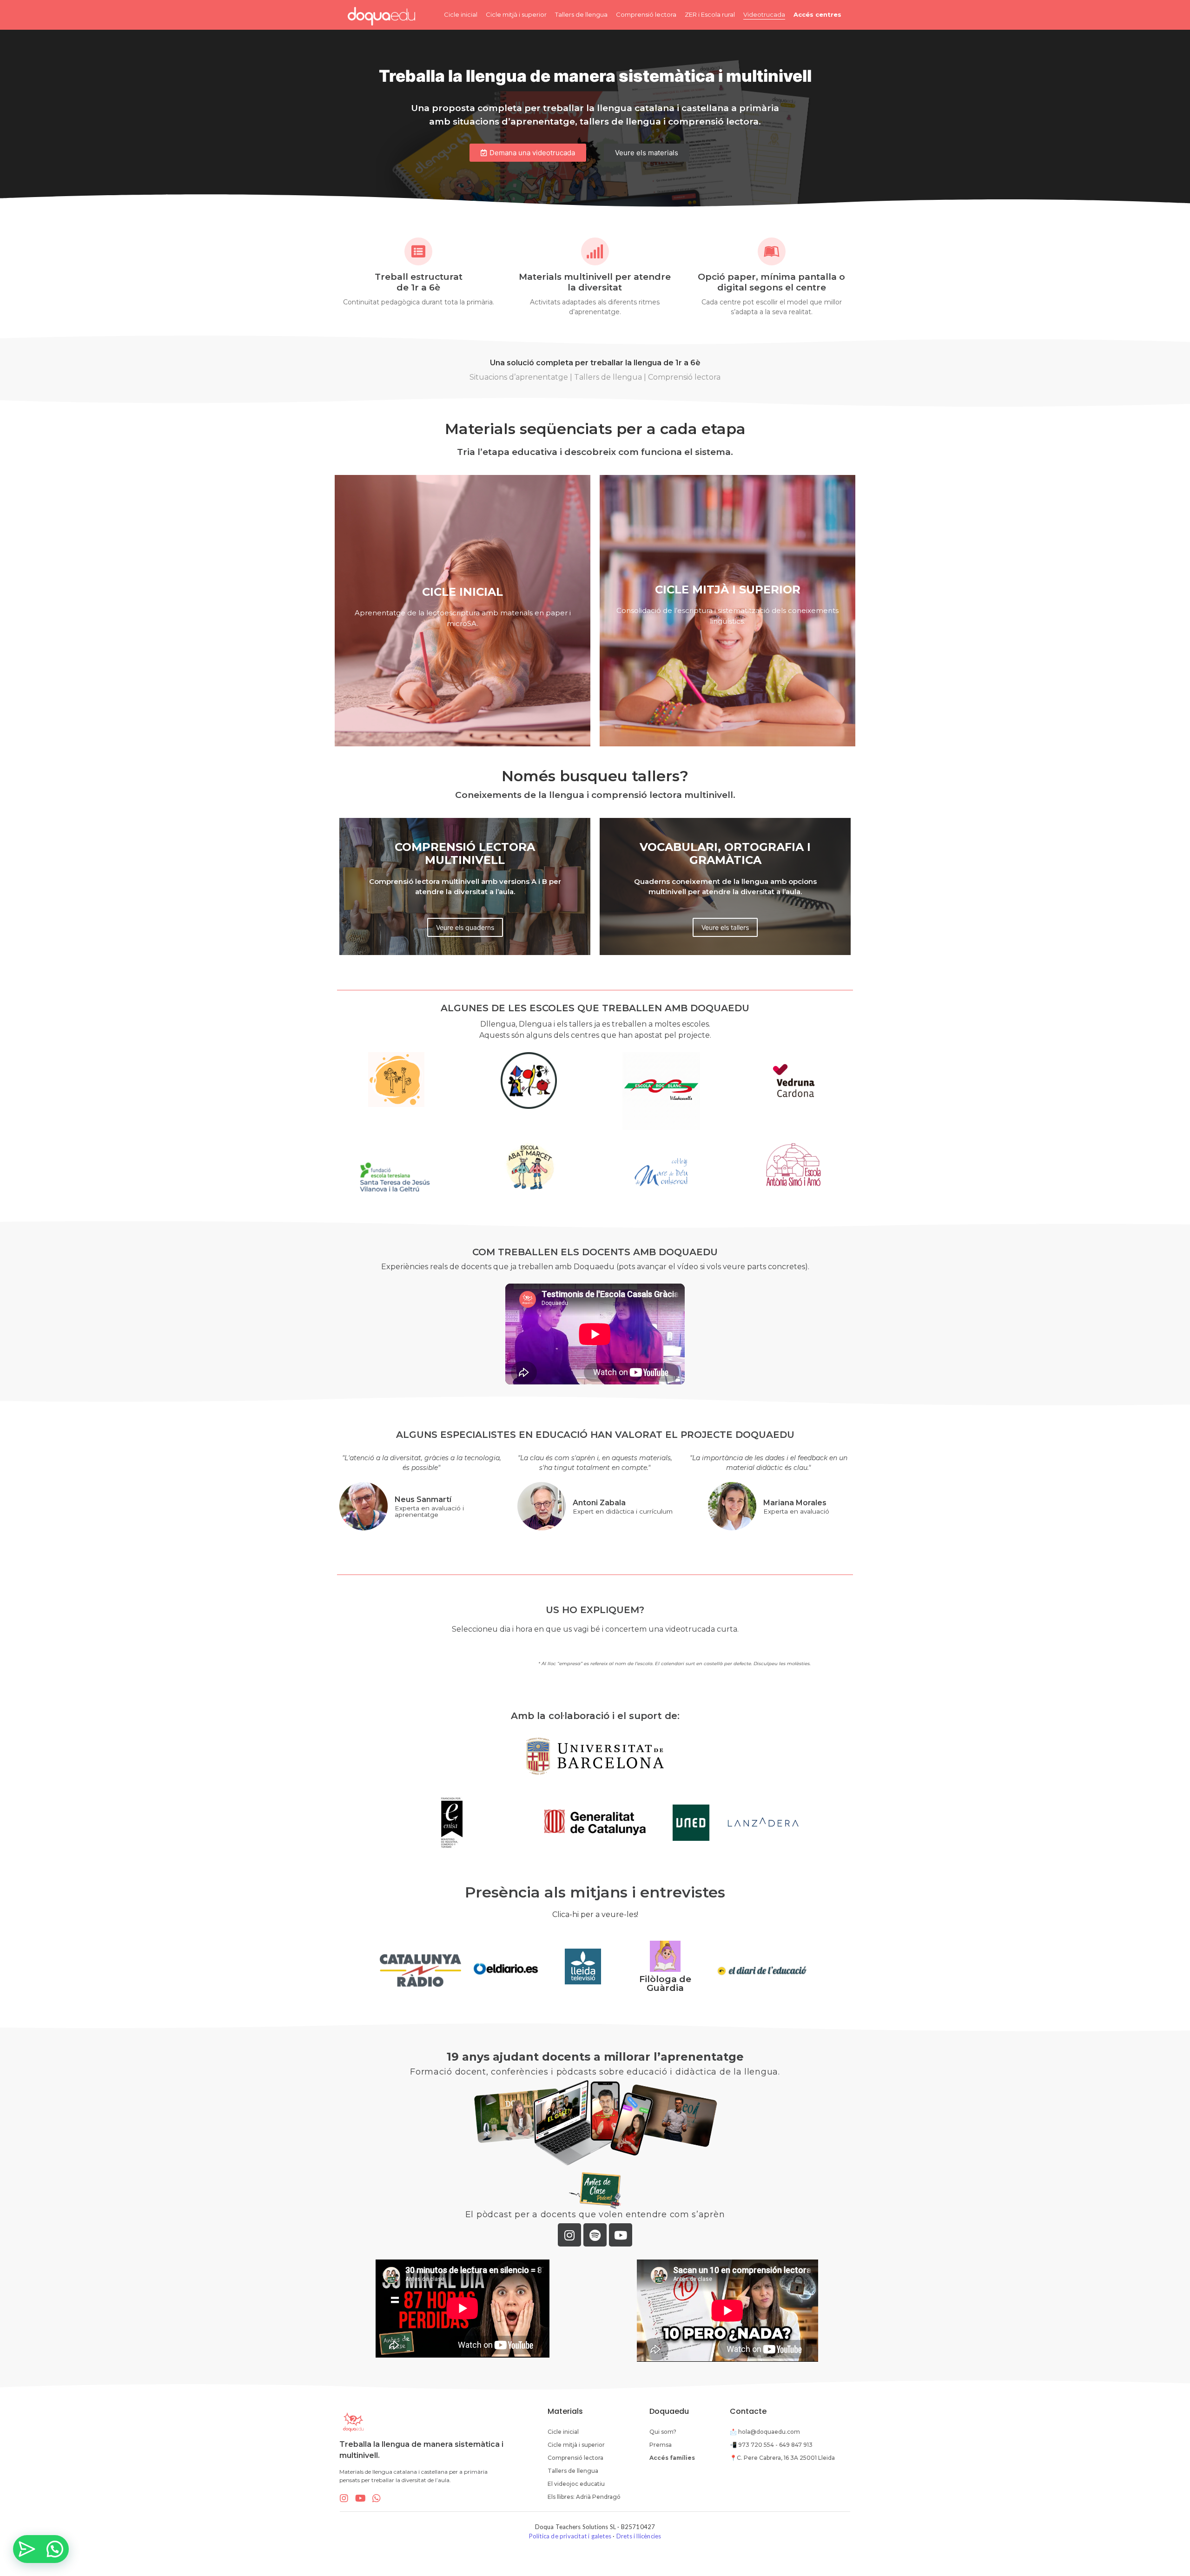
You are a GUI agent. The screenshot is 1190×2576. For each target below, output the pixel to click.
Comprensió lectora (646, 14)
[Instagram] (569, 2235)
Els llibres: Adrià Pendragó (584, 2497)
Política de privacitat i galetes (570, 2536)
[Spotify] (595, 2235)
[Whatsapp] (377, 2498)
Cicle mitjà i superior (516, 14)
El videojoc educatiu (576, 2484)
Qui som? (663, 2432)
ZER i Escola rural (710, 14)
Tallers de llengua (581, 14)
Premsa (661, 2445)
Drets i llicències (639, 2536)
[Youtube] (621, 2235)
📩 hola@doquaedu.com (765, 2432)
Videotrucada (764, 14)
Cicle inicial (461, 14)
